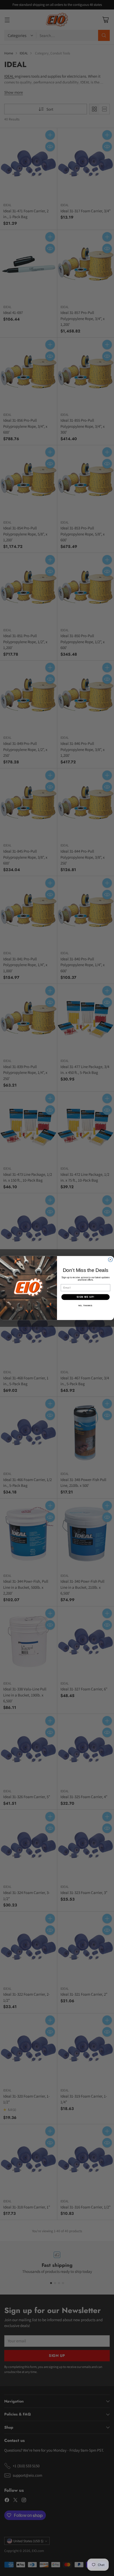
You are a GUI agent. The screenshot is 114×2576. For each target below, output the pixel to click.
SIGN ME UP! (85, 1297)
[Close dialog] (110, 1260)
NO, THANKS (85, 1306)
